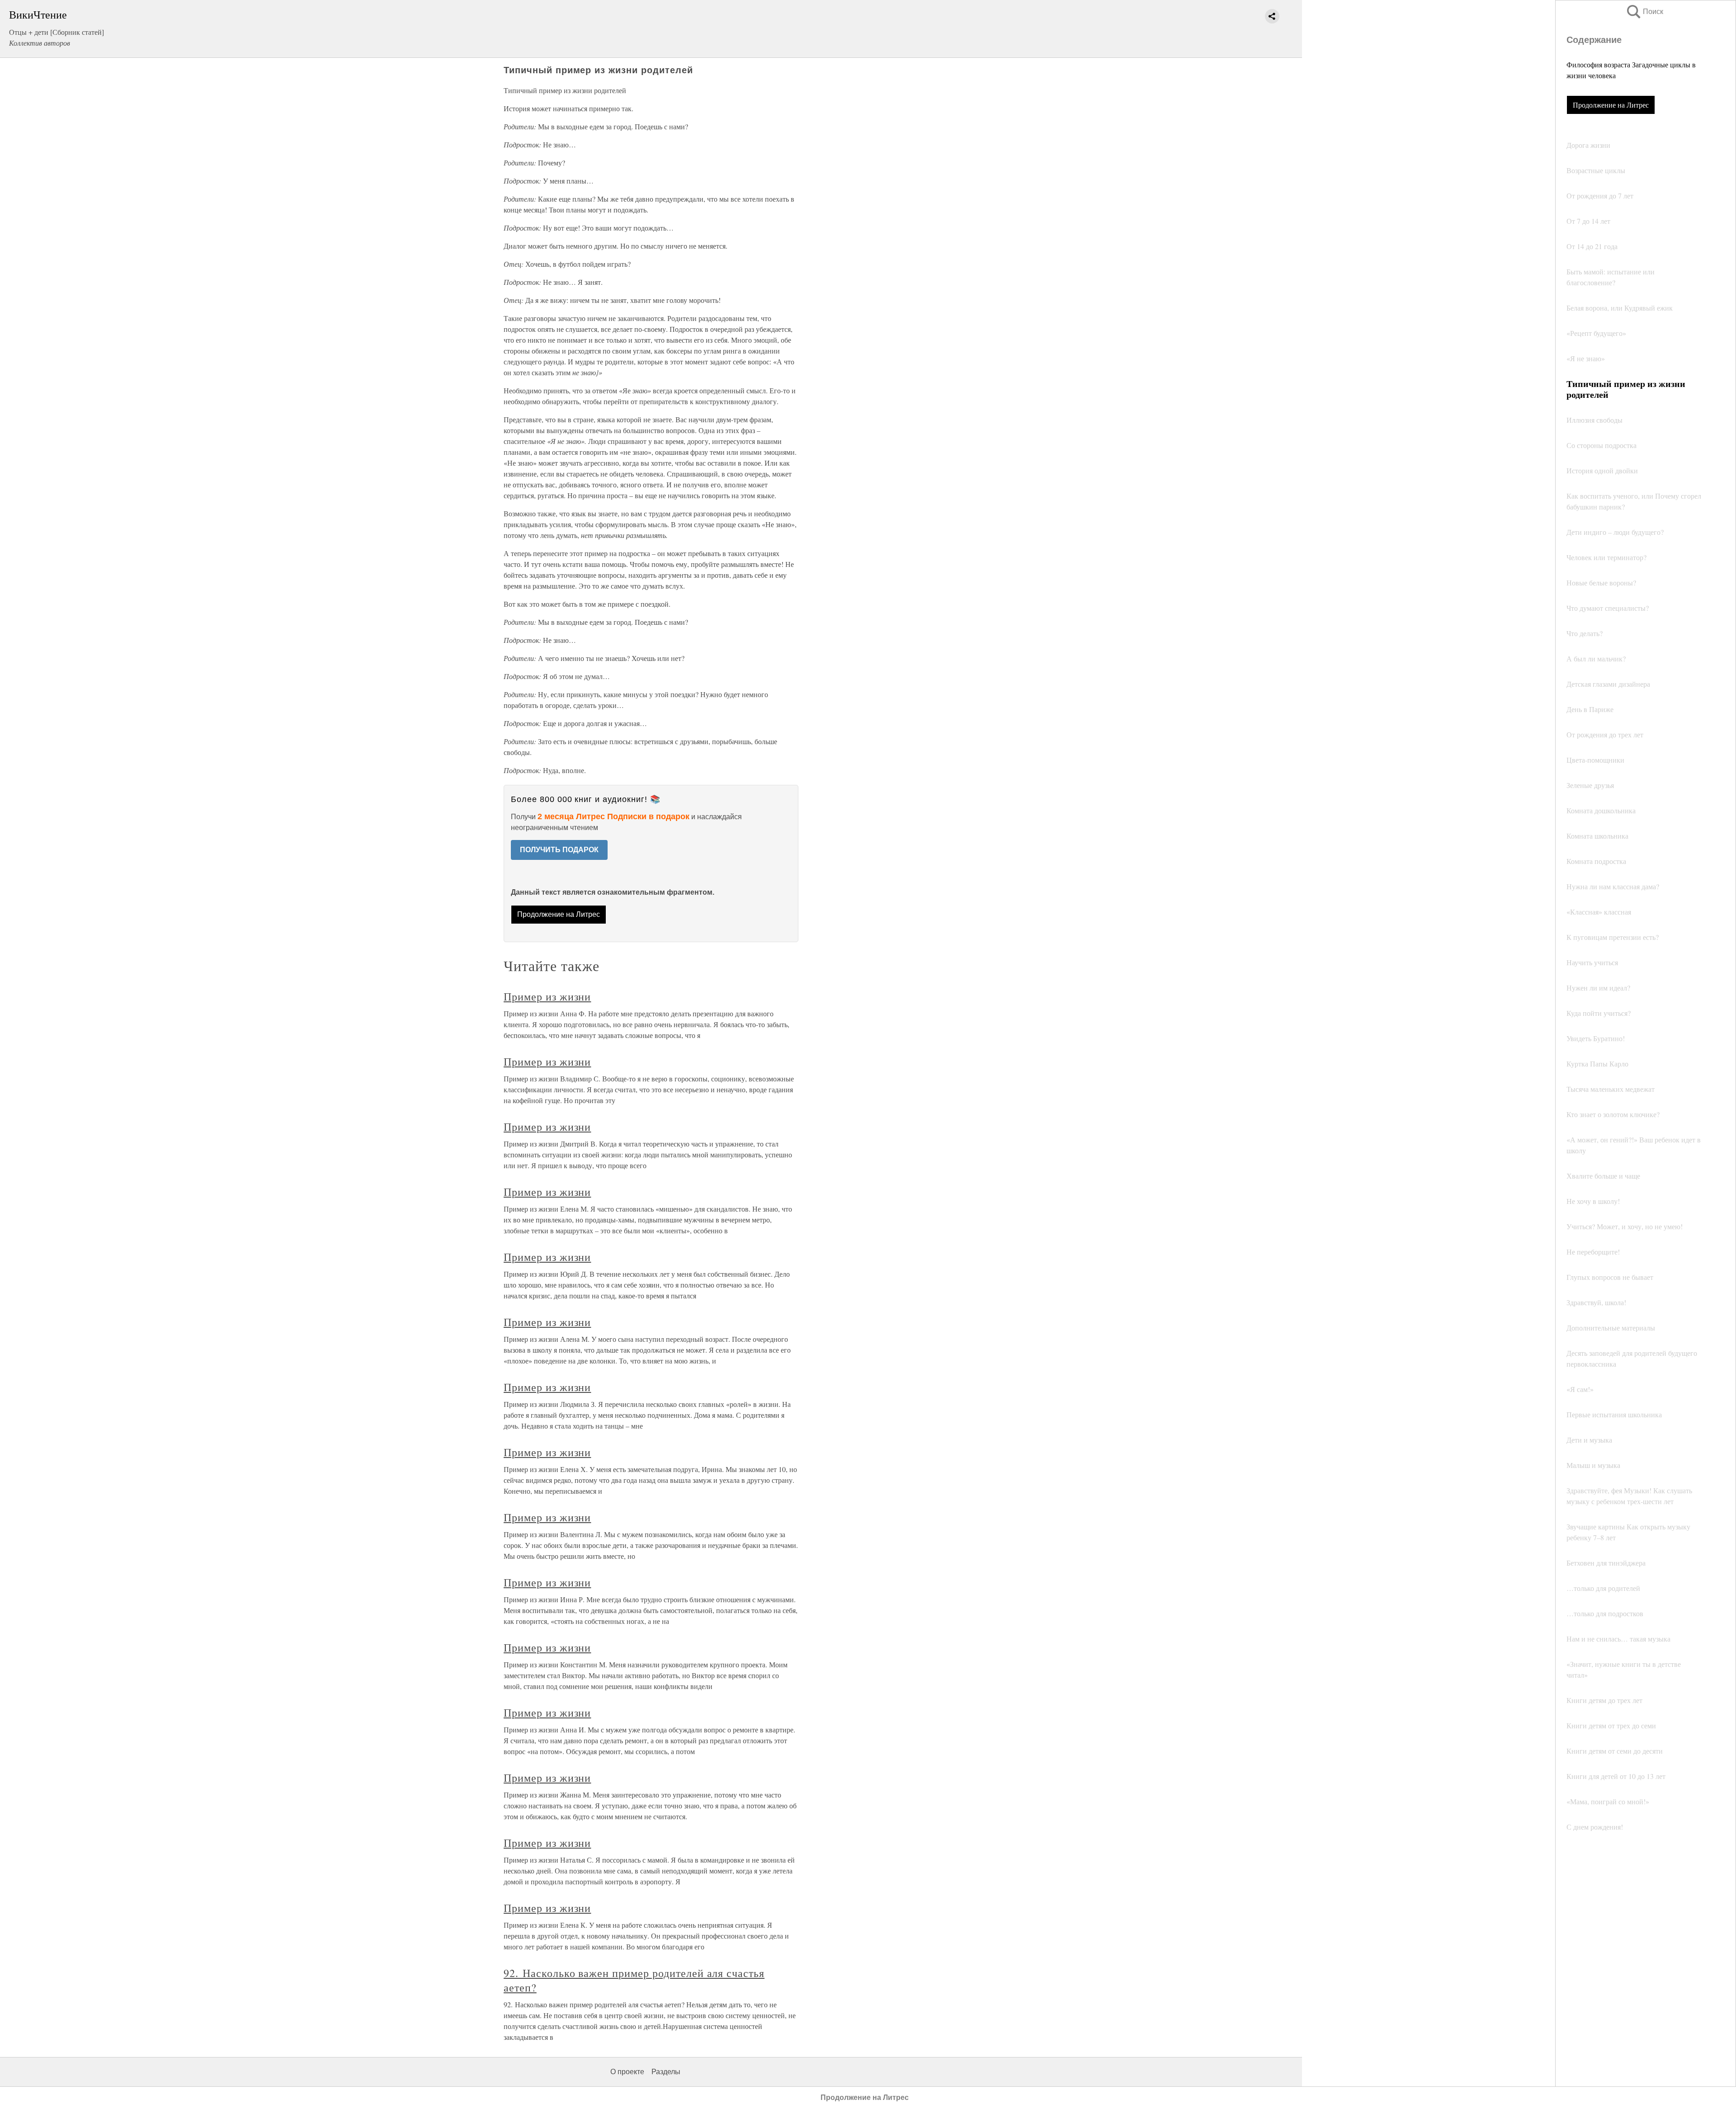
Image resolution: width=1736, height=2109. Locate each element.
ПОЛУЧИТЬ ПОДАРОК (559, 850)
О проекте (627, 2072)
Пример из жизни (547, 996)
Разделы (666, 2072)
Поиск (1644, 12)
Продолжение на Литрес (1611, 105)
